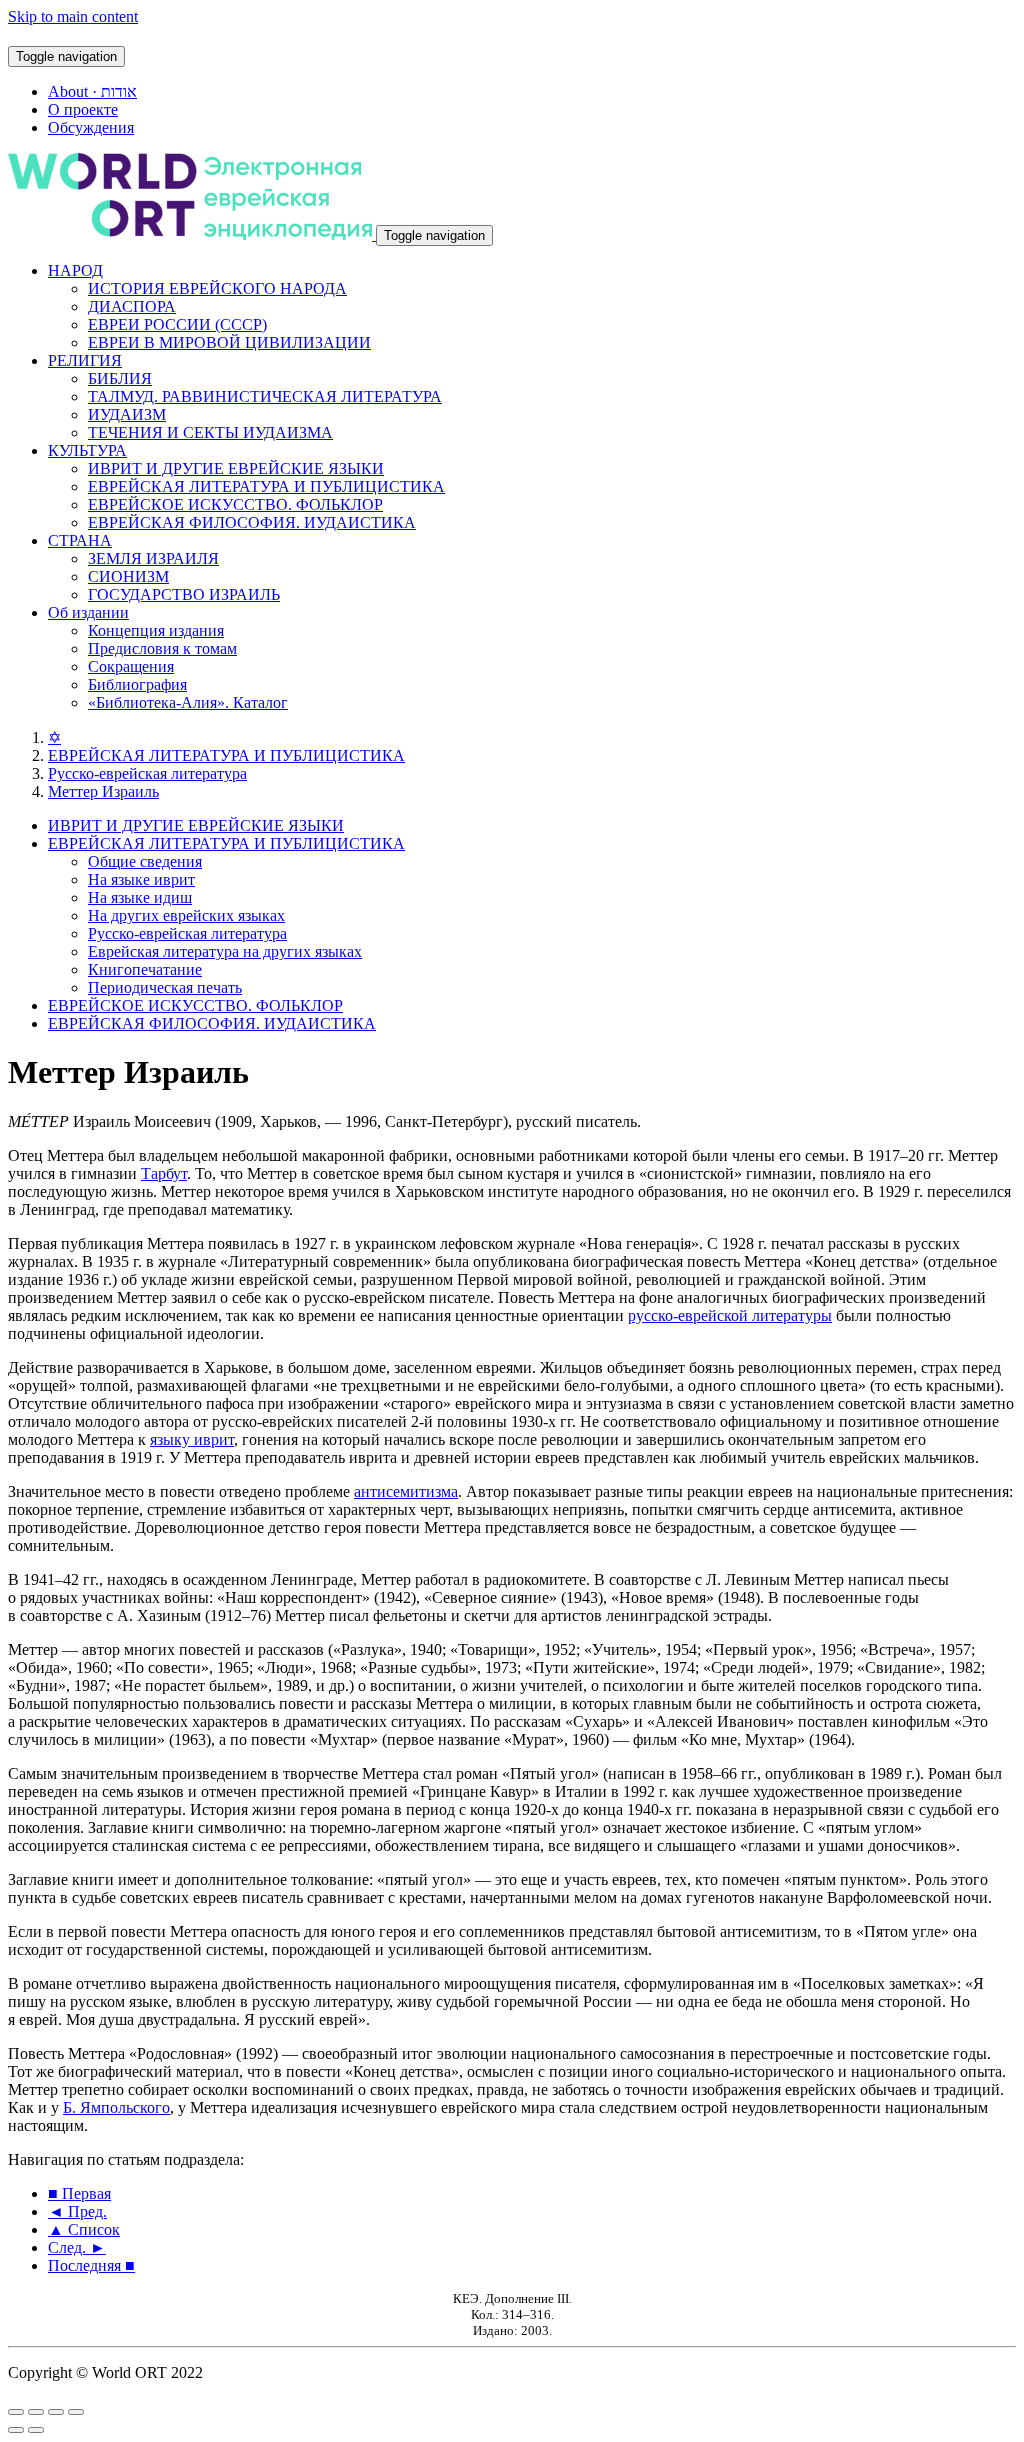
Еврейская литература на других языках (225, 951)
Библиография (137, 684)
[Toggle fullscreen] (56, 2412)
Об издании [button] (88, 612)
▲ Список (84, 2229)
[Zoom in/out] (76, 2412)
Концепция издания (156, 630)
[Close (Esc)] (16, 2412)
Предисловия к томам (162, 648)
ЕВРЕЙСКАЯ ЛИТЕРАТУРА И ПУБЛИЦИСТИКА (266, 486)
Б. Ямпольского (116, 2107)
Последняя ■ (91, 2265)
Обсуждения (91, 127)
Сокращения (131, 666)
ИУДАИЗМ (127, 414)
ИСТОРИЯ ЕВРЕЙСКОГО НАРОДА (217, 288)
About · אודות (92, 91)
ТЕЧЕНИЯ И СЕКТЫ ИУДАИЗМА (210, 432)
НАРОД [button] (75, 270)
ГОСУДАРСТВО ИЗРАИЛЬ (184, 594)
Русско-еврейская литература (147, 773)
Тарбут (164, 1173)
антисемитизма (406, 1491)
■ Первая (79, 2193)
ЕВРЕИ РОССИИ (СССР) (177, 324)
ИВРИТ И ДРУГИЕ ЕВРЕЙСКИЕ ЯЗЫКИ (236, 468)
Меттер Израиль (103, 791)
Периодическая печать (165, 987)
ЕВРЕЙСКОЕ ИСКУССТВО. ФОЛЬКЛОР (235, 504)
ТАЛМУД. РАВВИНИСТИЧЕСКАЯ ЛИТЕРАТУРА (265, 396)
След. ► (77, 2247)
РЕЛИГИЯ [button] (85, 360)
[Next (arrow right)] (36, 2430)
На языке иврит (141, 879)
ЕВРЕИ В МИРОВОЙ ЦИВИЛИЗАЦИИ (229, 342)
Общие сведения (145, 861)
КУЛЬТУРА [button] (87, 450)
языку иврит (192, 1439)
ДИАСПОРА (132, 306)
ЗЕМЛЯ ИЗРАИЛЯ (153, 558)
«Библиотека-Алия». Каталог (188, 702)
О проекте (83, 109)
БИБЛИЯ (120, 378)
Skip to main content (73, 16)
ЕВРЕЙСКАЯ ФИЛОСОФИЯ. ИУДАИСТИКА (252, 522)
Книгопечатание (145, 969)
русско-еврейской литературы (730, 1315)
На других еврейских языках (186, 915)
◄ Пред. (77, 2211)
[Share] (36, 2412)
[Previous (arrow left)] (16, 2430)
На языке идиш (140, 897)
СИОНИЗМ (128, 576)
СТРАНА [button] (80, 540)
